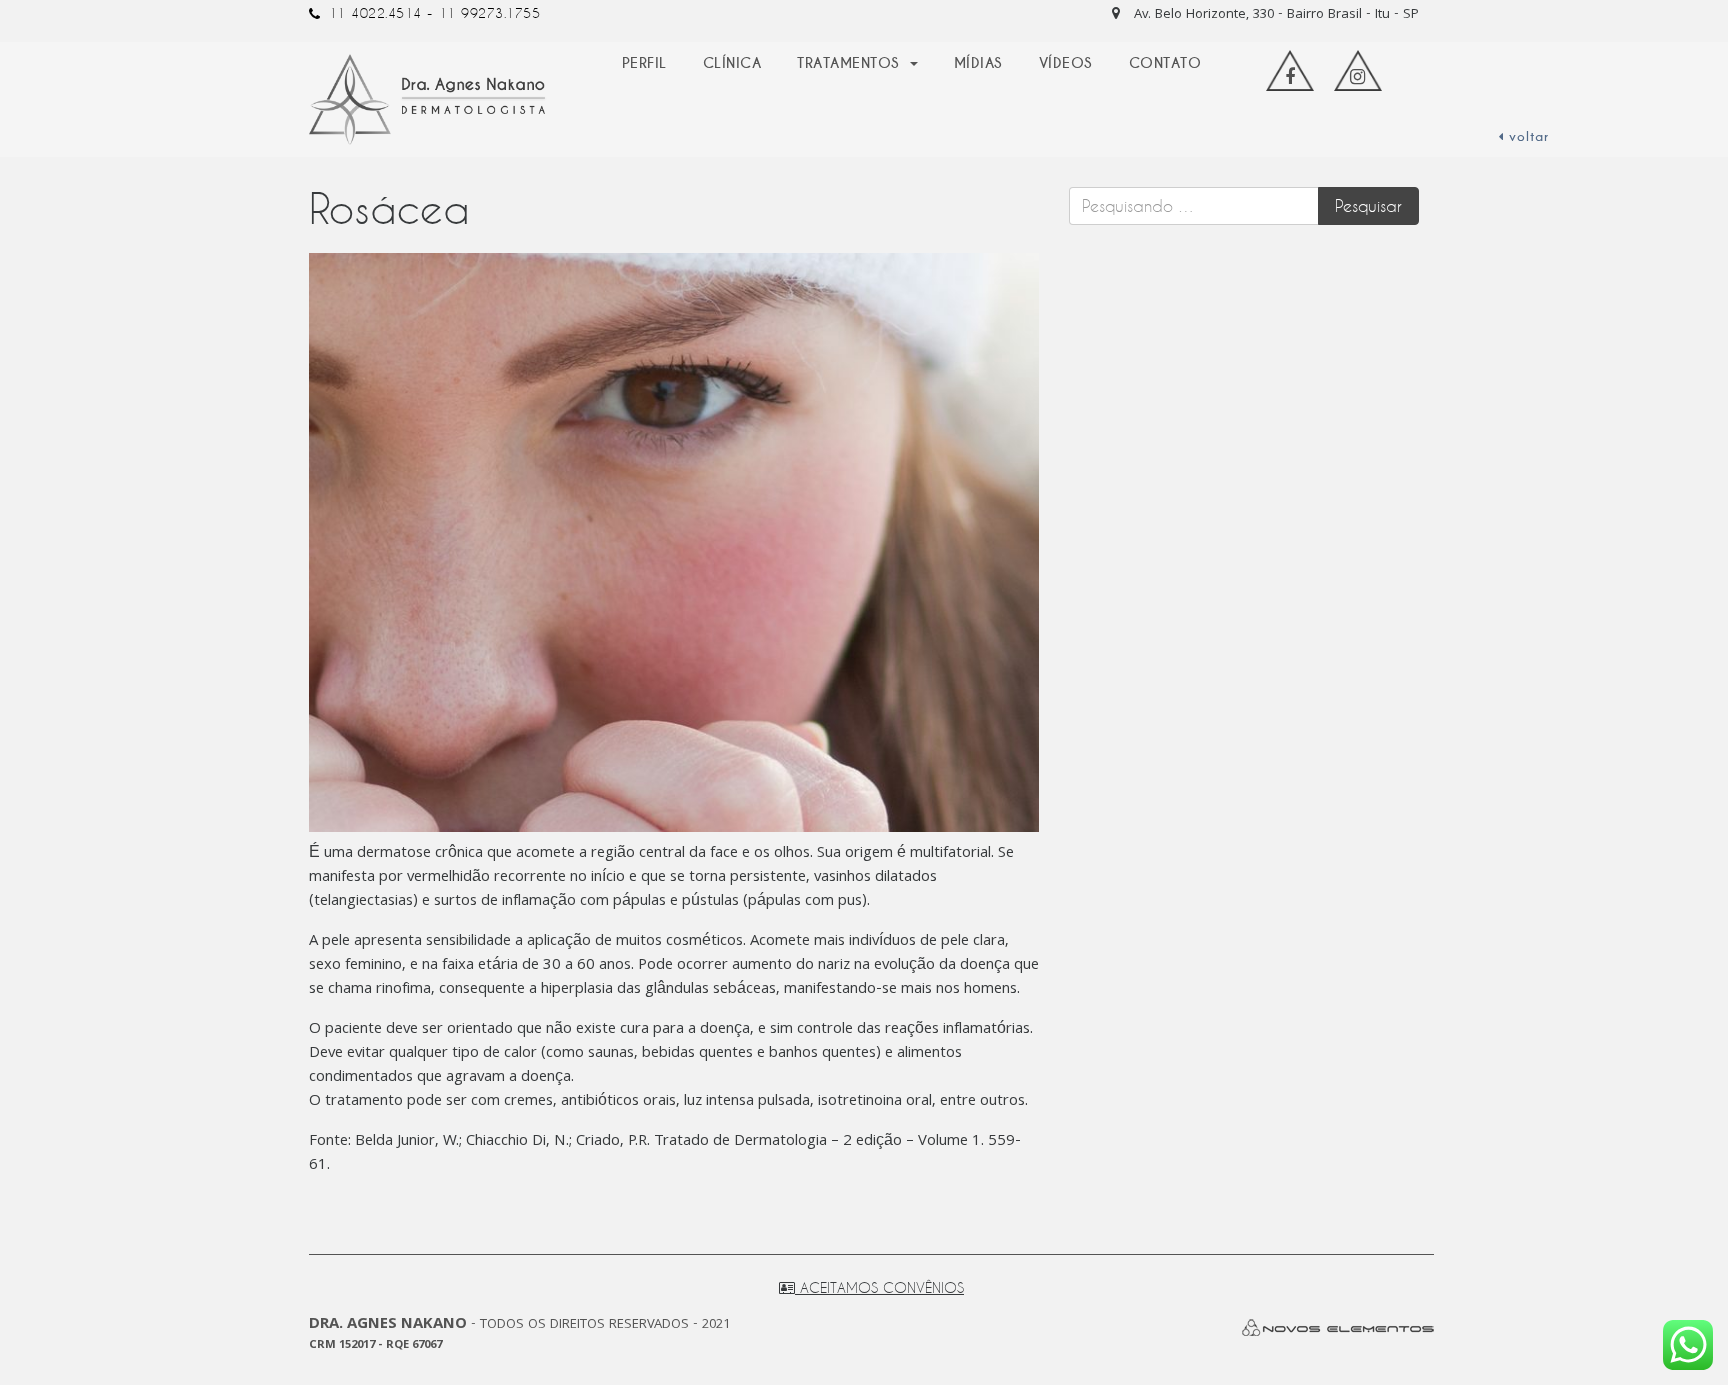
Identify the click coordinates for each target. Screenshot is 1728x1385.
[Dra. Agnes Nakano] (428, 99)
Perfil (644, 63)
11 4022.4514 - (381, 13)
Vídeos (1066, 63)
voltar (1526, 137)
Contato (1165, 63)
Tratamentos (851, 63)
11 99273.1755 (490, 13)
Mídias (978, 63)
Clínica (732, 63)
